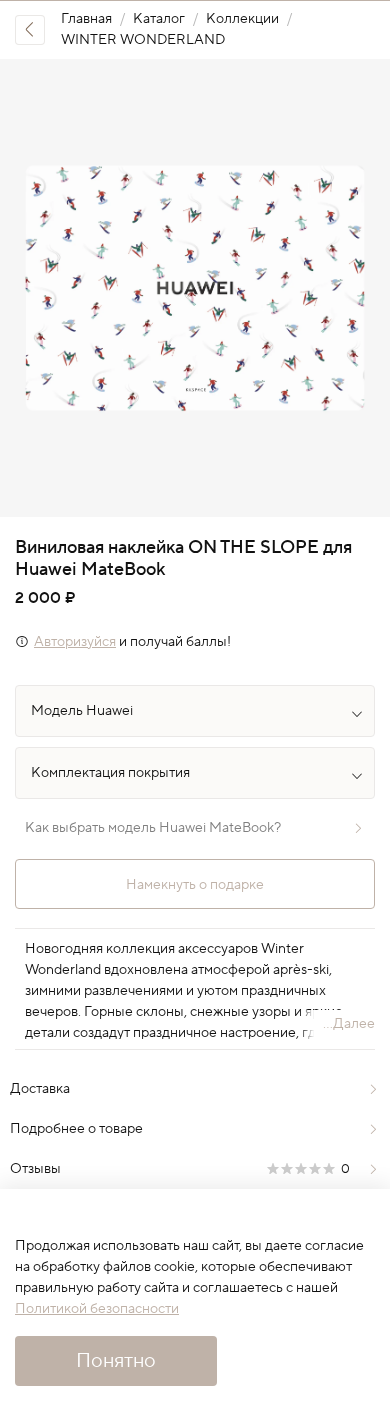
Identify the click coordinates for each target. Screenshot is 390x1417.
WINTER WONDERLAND (143, 40)
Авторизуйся (75, 642)
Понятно (116, 1361)
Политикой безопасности (97, 1309)
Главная (86, 19)
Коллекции (242, 19)
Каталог (159, 19)
